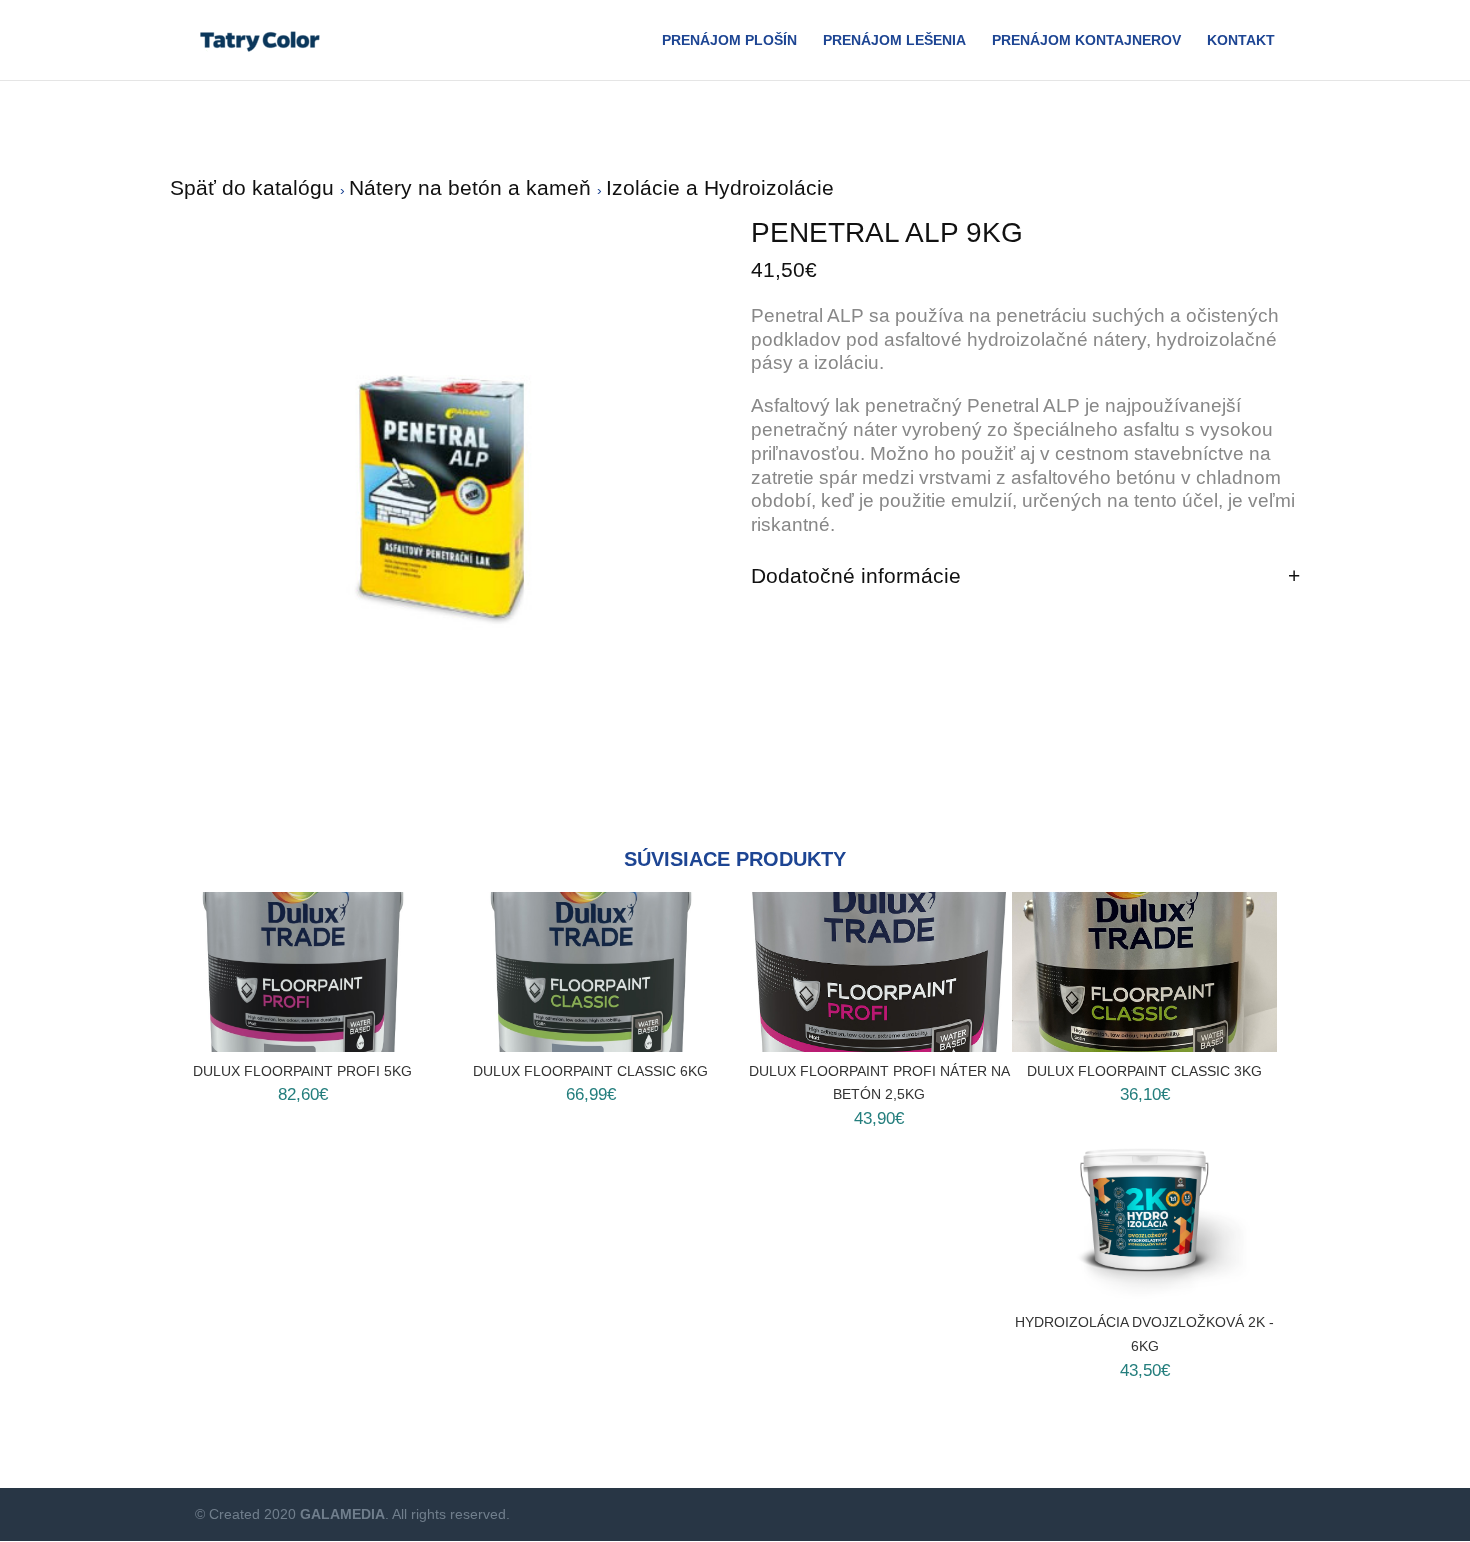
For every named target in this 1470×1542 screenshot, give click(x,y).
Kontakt (1241, 40)
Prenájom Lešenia (894, 40)
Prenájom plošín (729, 40)
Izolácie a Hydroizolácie (720, 187)
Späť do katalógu (255, 187)
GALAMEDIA (342, 1514)
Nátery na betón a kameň (473, 187)
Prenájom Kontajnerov (1086, 40)
